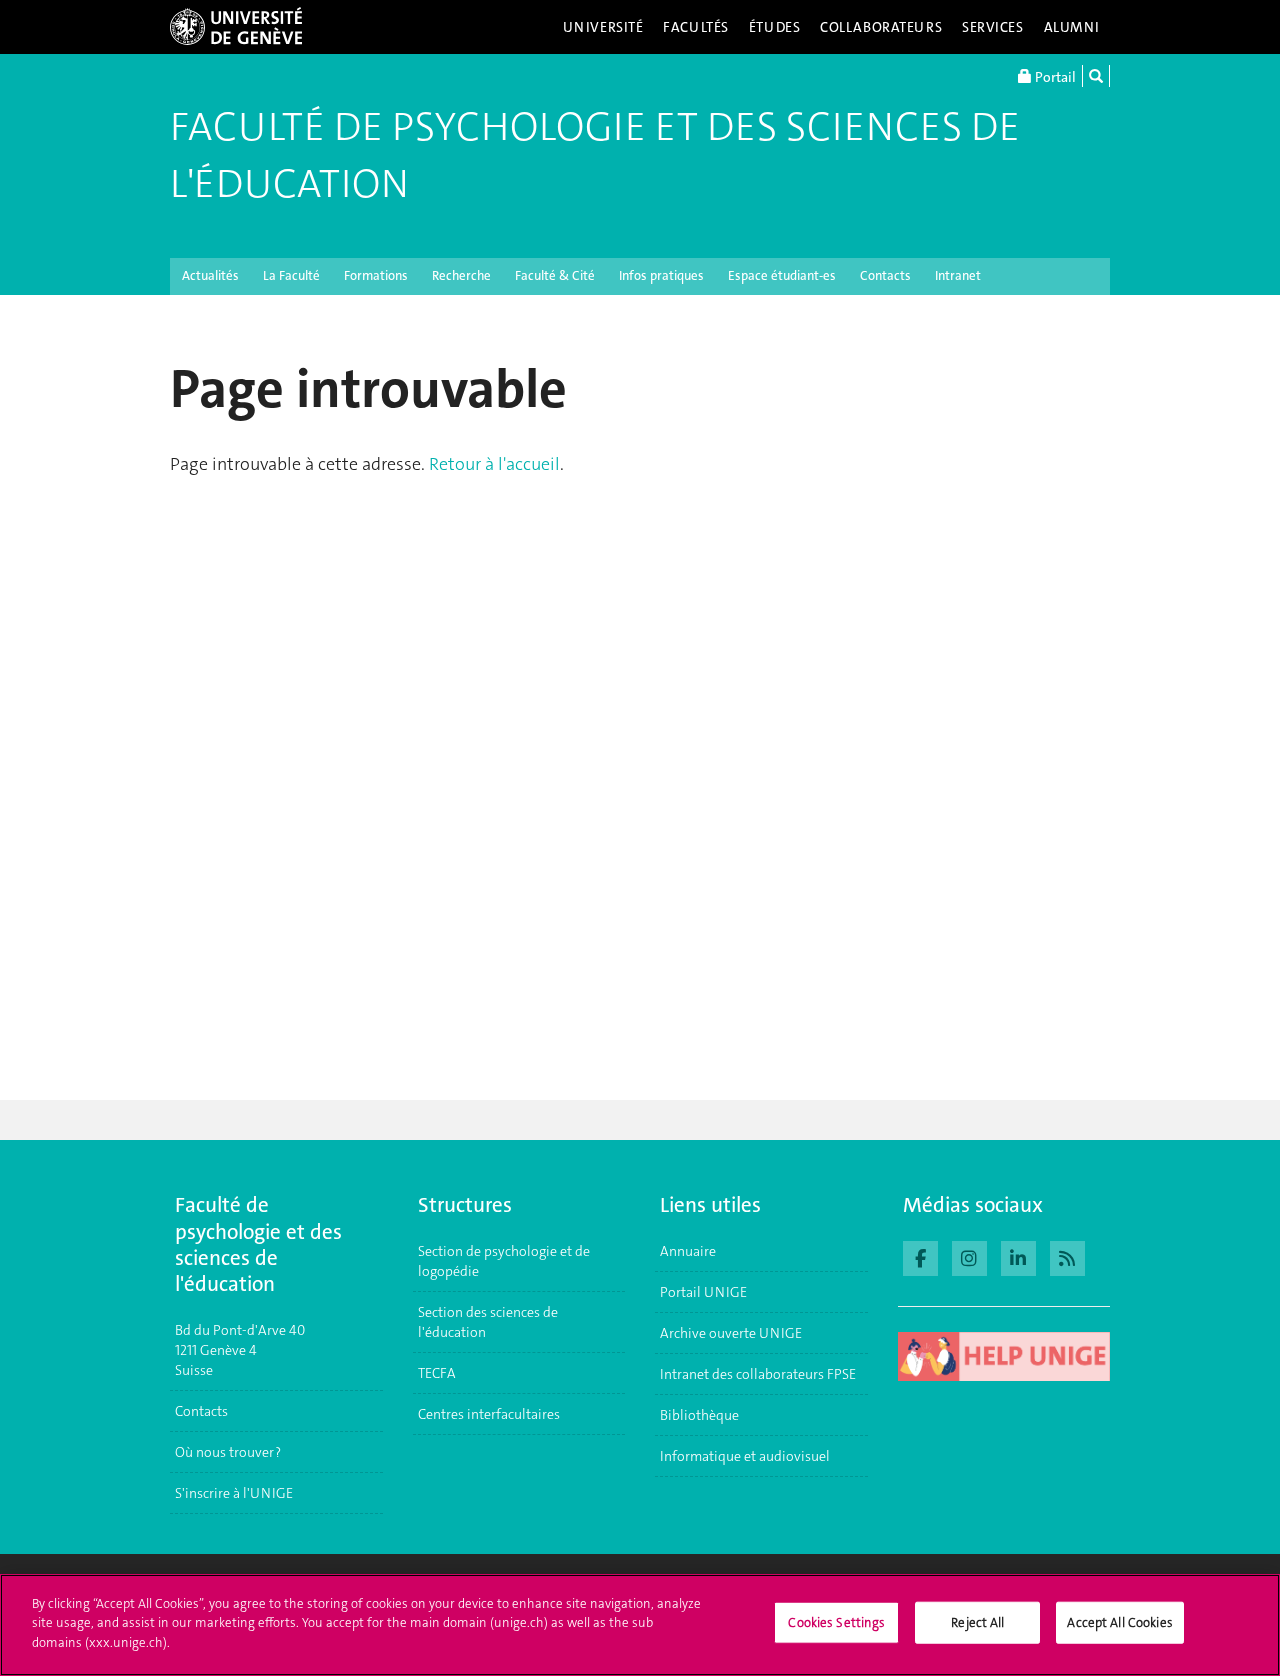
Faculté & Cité (555, 275)
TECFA (437, 1373)
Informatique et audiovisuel (745, 1456)
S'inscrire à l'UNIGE (234, 1493)
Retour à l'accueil (494, 464)
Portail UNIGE (703, 1292)
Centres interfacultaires (489, 1414)
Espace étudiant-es (782, 275)
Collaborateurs (881, 27)
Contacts (885, 275)
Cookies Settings (836, 1622)
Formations (376, 275)
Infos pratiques (661, 275)
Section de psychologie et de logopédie (504, 1261)
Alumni (1072, 27)
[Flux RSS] (1067, 1256)
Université (603, 27)
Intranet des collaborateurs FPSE (758, 1374)
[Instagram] (969, 1256)
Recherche (461, 275)
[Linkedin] (1018, 1256)
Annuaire (688, 1251)
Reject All (977, 1622)
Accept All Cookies (1119, 1622)
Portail (1054, 77)
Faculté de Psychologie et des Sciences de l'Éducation (595, 155)
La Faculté (291, 275)
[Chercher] (1096, 76)
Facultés (696, 27)
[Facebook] (920, 1256)
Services (993, 27)
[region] (640, 1625)
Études (774, 27)
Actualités (210, 275)
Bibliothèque (699, 1415)
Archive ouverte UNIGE (731, 1333)
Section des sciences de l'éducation (488, 1322)
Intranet (958, 275)
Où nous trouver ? (228, 1452)
